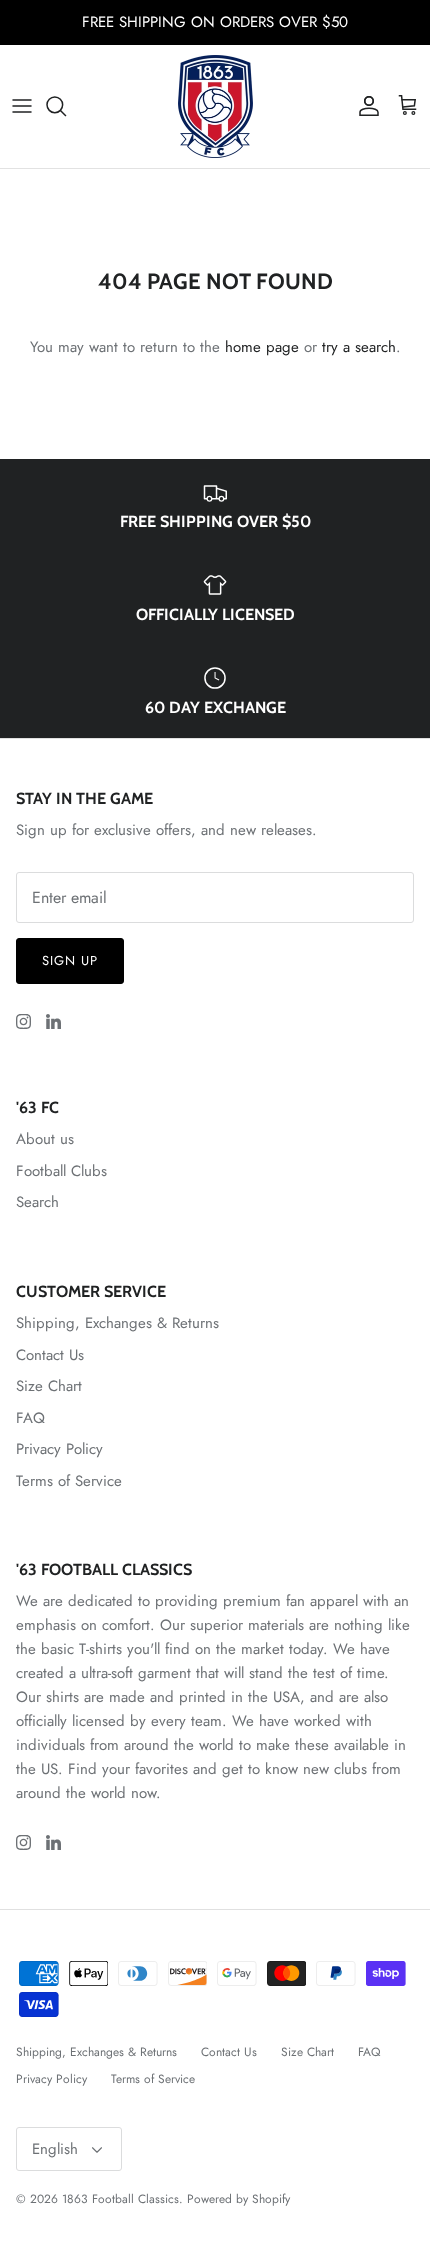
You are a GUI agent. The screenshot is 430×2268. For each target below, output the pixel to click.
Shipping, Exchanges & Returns (117, 1323)
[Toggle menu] (22, 106)
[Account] (364, 106)
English (55, 2149)
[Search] (66, 106)
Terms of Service (69, 1481)
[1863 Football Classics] (215, 106)
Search (37, 1202)
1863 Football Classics (120, 2199)
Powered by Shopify (238, 2199)
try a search (359, 347)
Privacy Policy (59, 1449)
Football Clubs (61, 1171)
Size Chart (49, 1386)
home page (262, 347)
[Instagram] (23, 1021)
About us (45, 1139)
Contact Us (50, 1355)
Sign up (70, 960)
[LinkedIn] (53, 1021)
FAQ (30, 1418)
